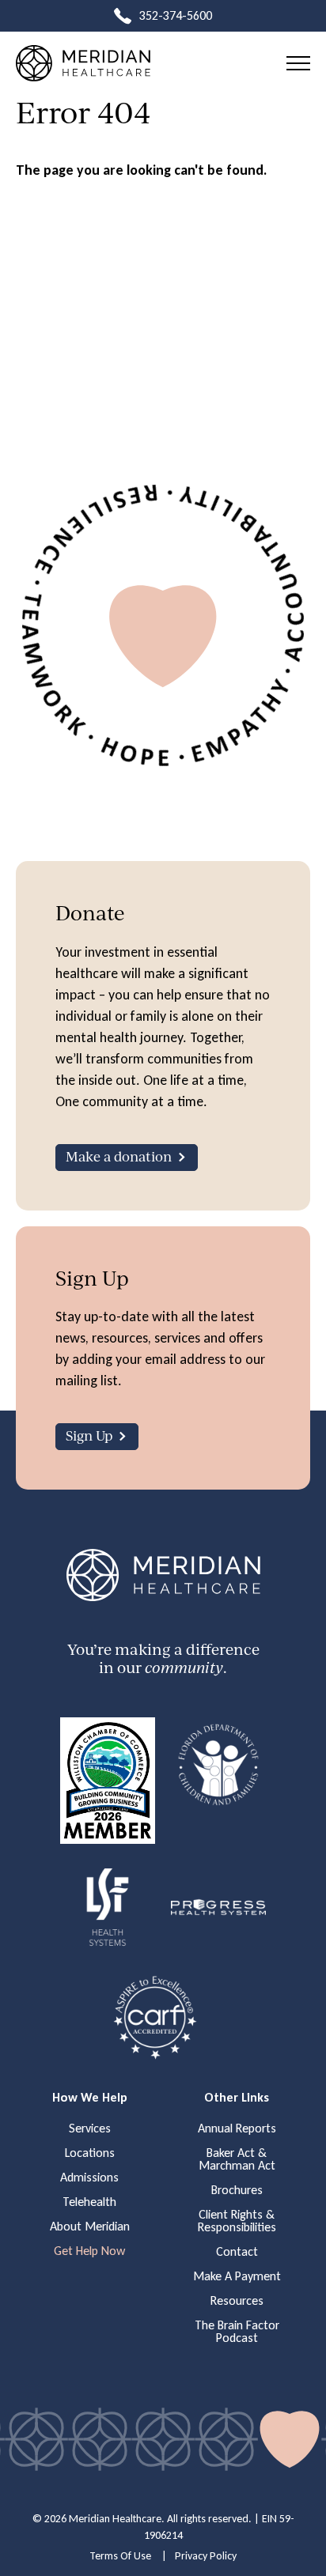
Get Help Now (89, 2251)
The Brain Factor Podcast (237, 2332)
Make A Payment (237, 2276)
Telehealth (89, 2202)
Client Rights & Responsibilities (237, 2221)
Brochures (237, 2190)
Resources (237, 2301)
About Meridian (90, 2227)
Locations (90, 2153)
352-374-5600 (176, 15)
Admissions (89, 2178)
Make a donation (119, 1156)
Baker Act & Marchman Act (237, 2159)
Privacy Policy (206, 2556)
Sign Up (89, 1435)
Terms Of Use (120, 2556)
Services (90, 2128)
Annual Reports (237, 2128)
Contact (237, 2252)
